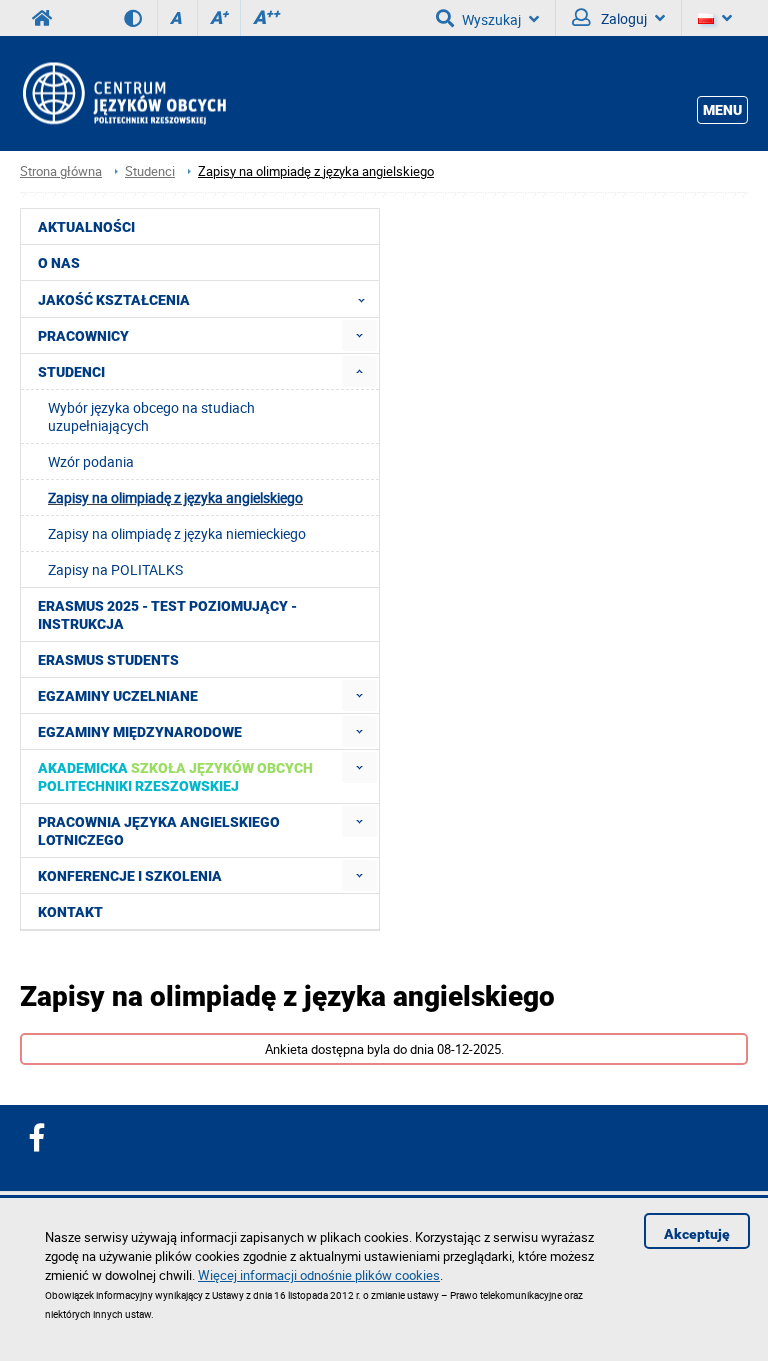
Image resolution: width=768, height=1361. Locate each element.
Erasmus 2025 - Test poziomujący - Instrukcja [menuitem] (167, 615)
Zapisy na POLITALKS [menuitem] (115, 569)
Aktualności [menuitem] (86, 227)
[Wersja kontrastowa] (140, 18)
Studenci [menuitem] (71, 372)
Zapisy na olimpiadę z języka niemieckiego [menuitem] (177, 533)
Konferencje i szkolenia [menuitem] (130, 876)
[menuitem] (359, 335)
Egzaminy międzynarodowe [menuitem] (140, 732)
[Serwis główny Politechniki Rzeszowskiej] (42, 18)
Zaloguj (622, 18)
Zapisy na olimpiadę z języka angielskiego (316, 171)
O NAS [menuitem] (59, 263)
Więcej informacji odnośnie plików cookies (319, 1275)
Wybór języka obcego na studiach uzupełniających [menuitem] (151, 416)
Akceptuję (697, 1234)
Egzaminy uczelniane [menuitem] (118, 696)
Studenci (150, 171)
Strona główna (61, 171)
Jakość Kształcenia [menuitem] (114, 300)
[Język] (715, 18)
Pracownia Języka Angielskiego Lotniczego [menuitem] (159, 831)
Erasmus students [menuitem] (108, 660)
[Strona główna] (123, 93)
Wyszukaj (491, 19)
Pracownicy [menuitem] (83, 336)
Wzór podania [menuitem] (91, 461)
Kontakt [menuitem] (70, 912)
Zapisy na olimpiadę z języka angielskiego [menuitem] (175, 497)
